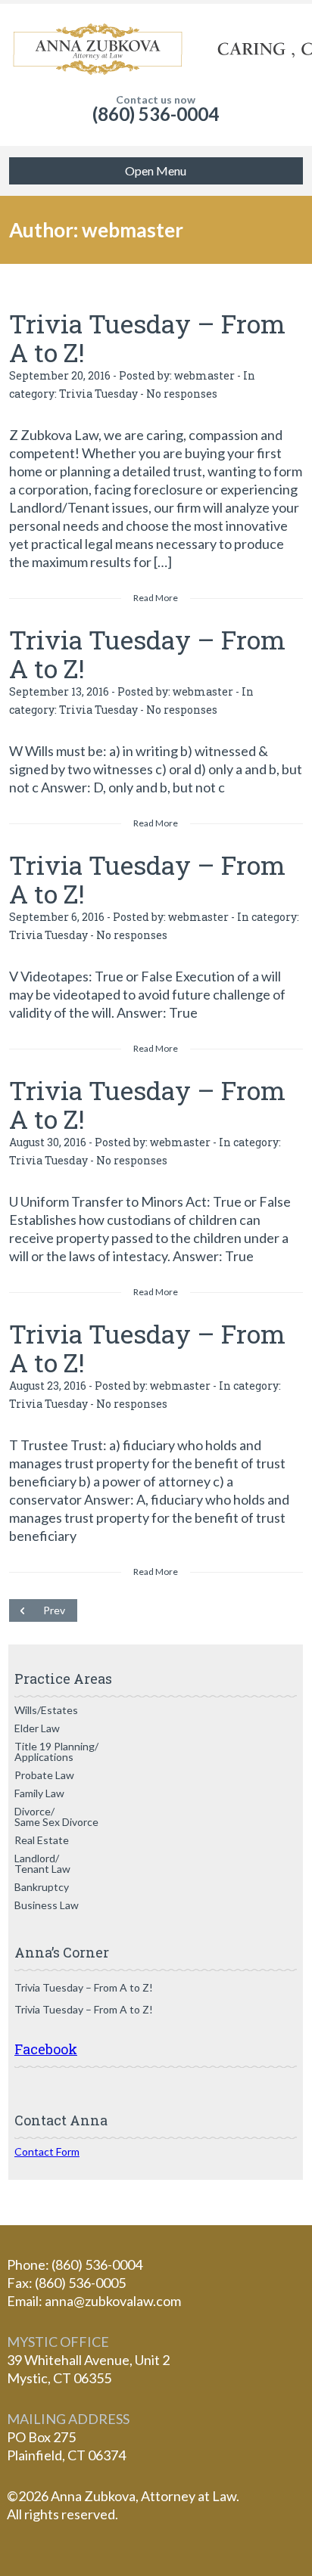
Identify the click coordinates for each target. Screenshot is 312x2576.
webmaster (204, 375)
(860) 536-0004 (156, 114)
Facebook (46, 2049)
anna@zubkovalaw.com (113, 2301)
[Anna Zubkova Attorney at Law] (156, 49)
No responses (182, 394)
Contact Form (47, 2151)
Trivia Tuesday (98, 394)
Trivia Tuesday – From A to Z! (147, 338)
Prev (54, 1610)
